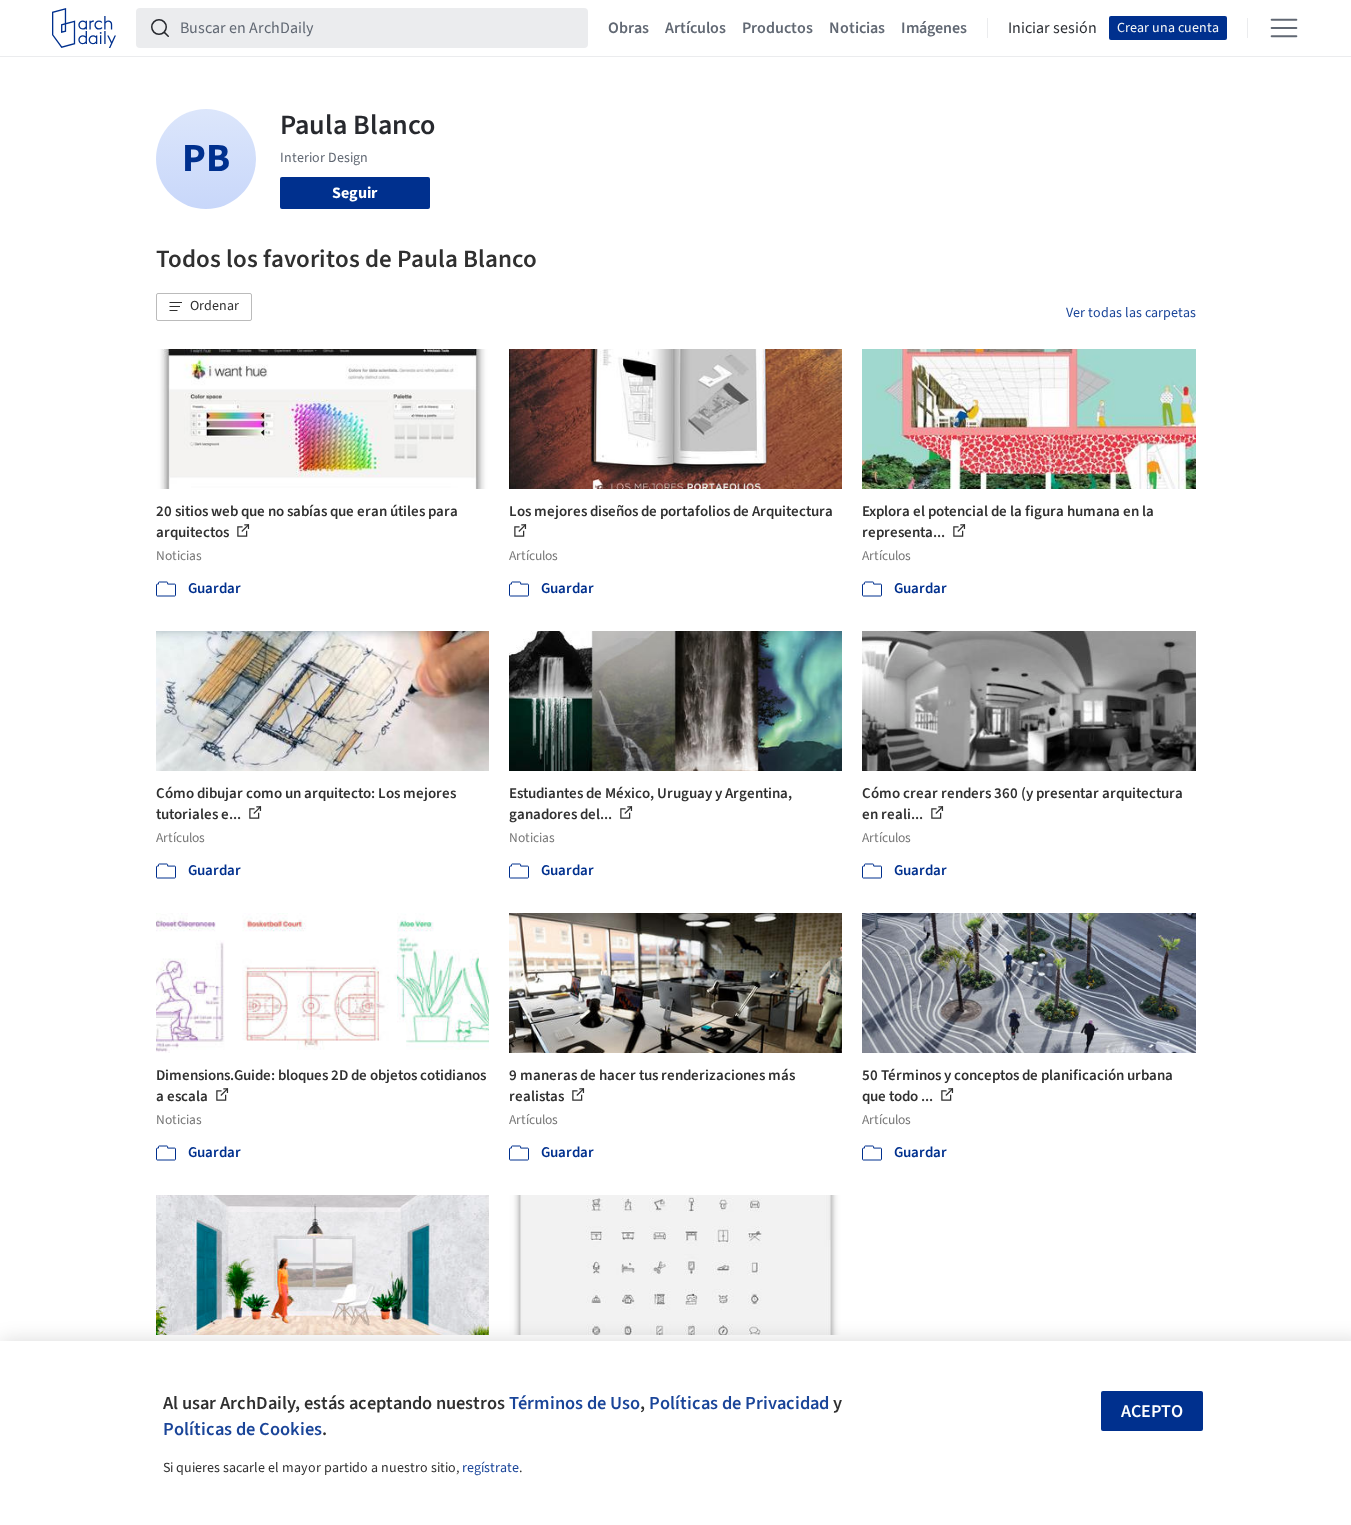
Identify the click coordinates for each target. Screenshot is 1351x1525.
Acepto (1152, 1411)
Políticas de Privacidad (739, 1403)
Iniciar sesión (1052, 28)
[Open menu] (1284, 28)
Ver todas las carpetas (1131, 313)
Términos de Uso (574, 1403)
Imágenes (934, 28)
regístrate (490, 1468)
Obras (628, 28)
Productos (777, 28)
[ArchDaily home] (84, 28)
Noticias (857, 28)
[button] (204, 307)
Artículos (695, 28)
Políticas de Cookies (242, 1429)
